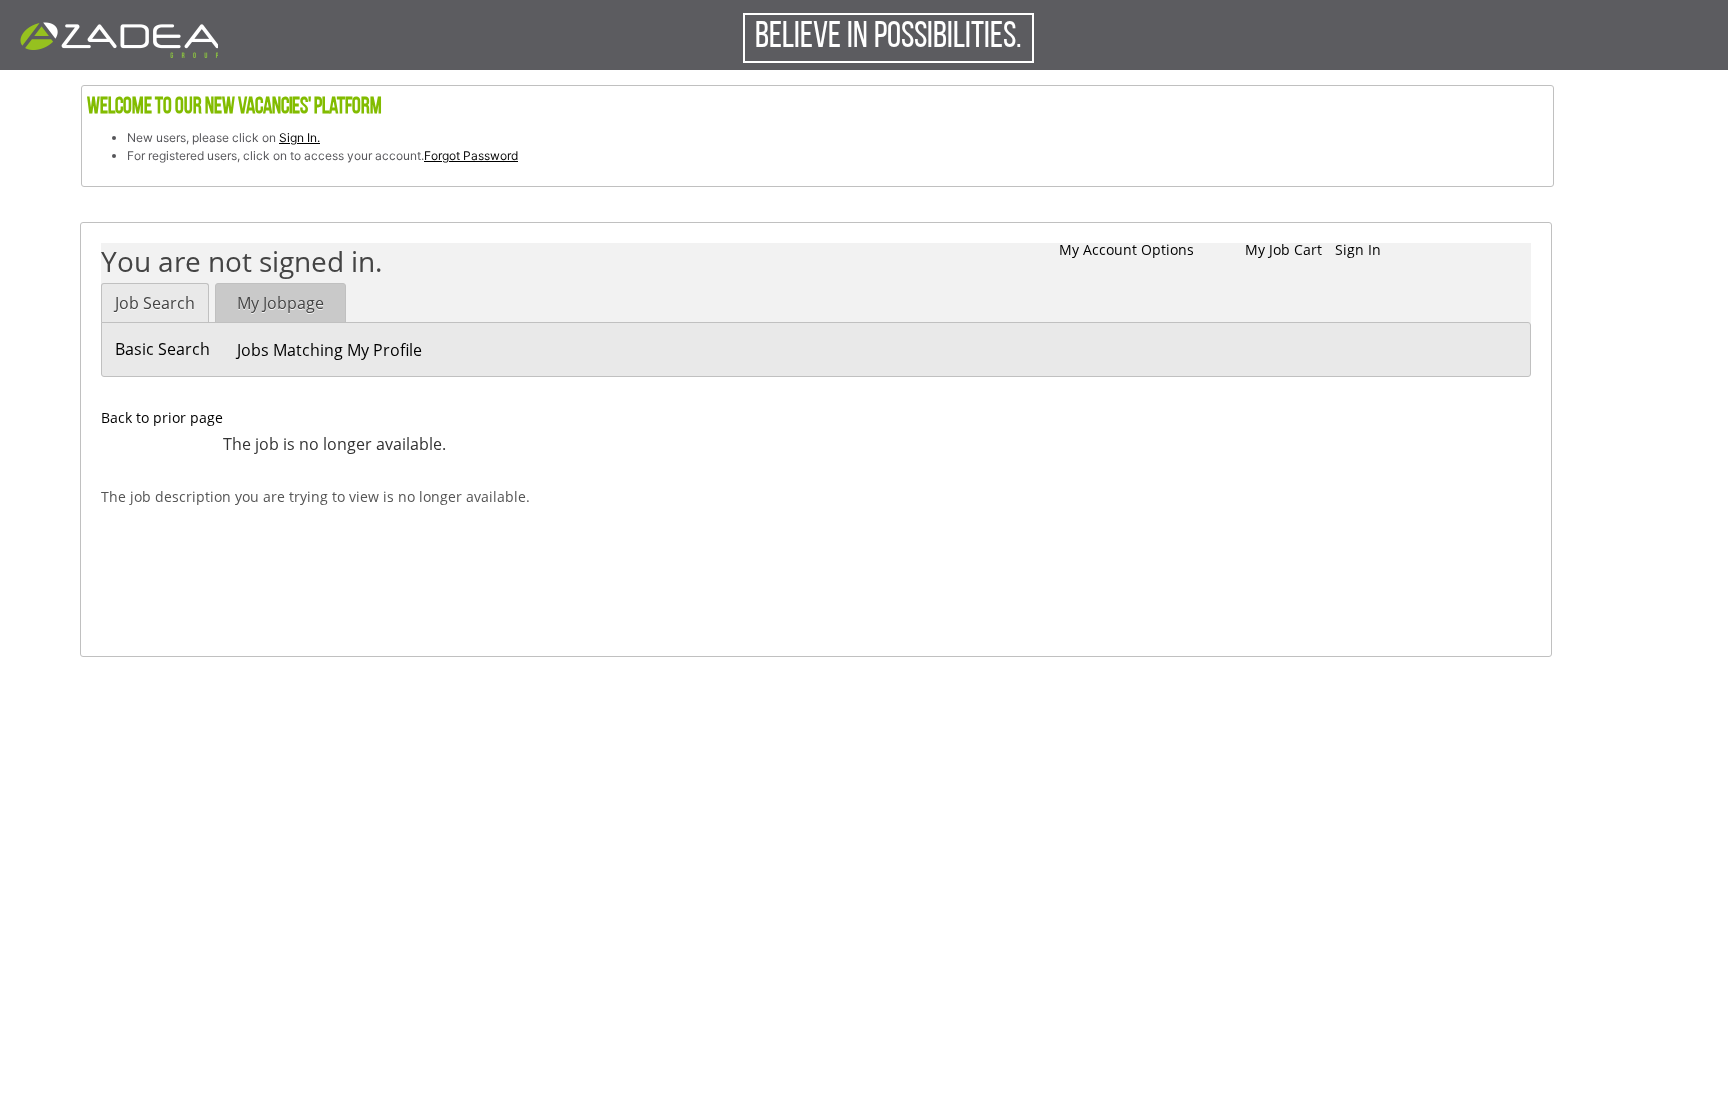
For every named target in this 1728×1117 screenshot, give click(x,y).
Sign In (1358, 249)
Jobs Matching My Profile (329, 350)
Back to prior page (162, 417)
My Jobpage (280, 303)
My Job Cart (1283, 249)
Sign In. (299, 137)
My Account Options (1126, 249)
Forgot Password (471, 155)
